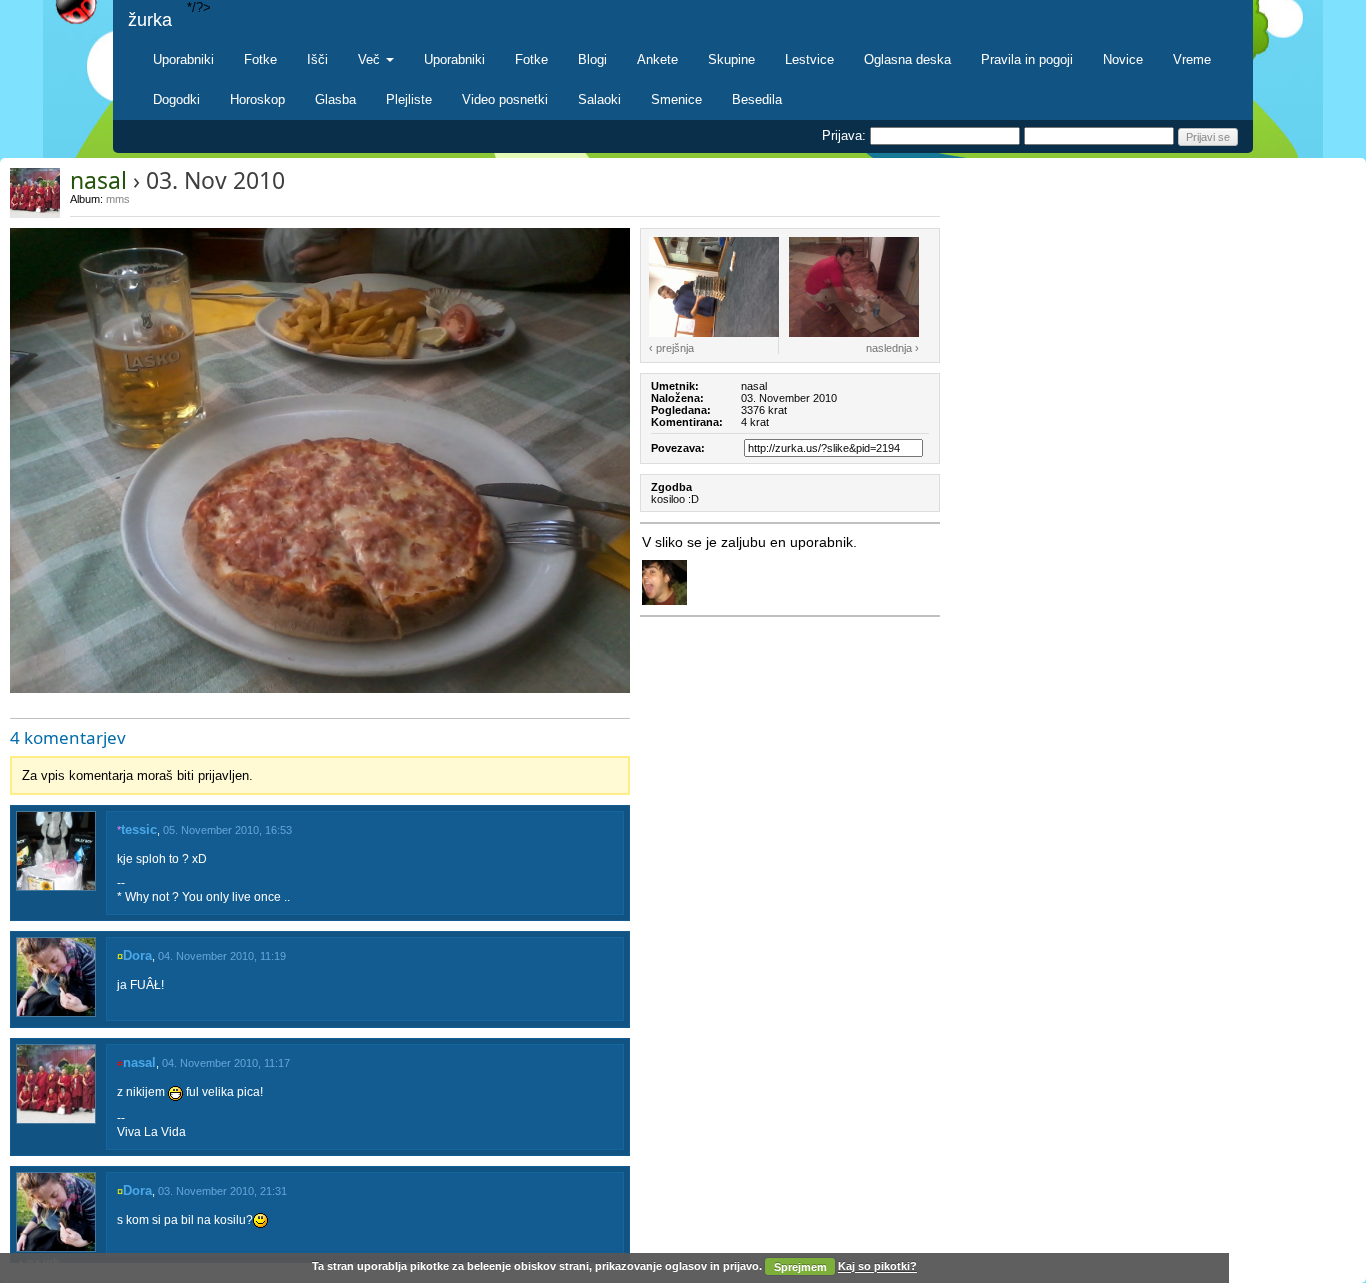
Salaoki (599, 99)
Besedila (757, 99)
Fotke (260, 59)
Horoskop (257, 99)
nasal (98, 180)
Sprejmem (800, 1267)
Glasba (335, 99)
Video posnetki (505, 99)
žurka (150, 20)
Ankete (657, 59)
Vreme (1192, 59)
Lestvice (809, 59)
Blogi (592, 59)
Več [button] (371, 59)
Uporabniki (183, 59)
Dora (137, 955)
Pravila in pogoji (1027, 59)
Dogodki (176, 99)
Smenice (676, 99)
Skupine (731, 59)
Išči (317, 59)
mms (118, 199)
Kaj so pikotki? (877, 1267)
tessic (139, 829)
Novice (1123, 59)
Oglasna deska (907, 59)
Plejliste (409, 99)
